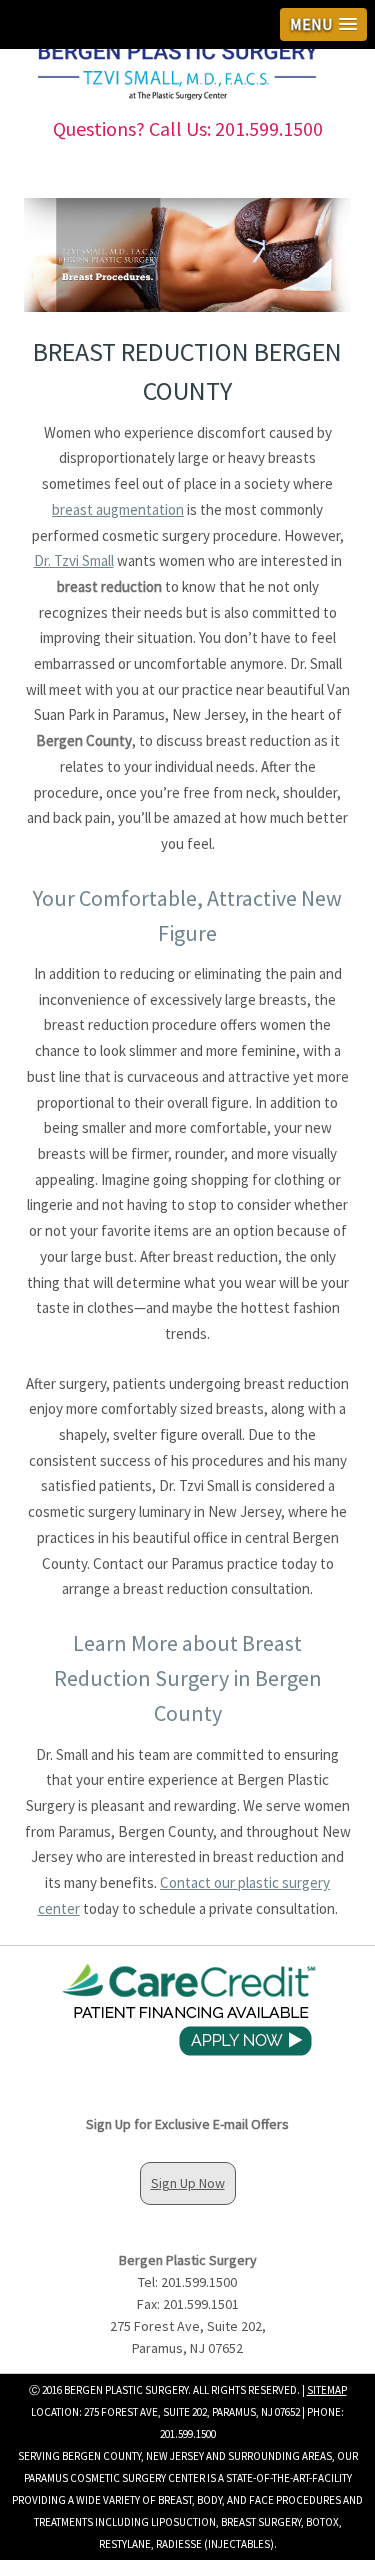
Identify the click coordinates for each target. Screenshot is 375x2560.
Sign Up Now (188, 2183)
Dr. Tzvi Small (74, 560)
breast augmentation (118, 509)
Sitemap (327, 2390)
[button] (323, 24)
